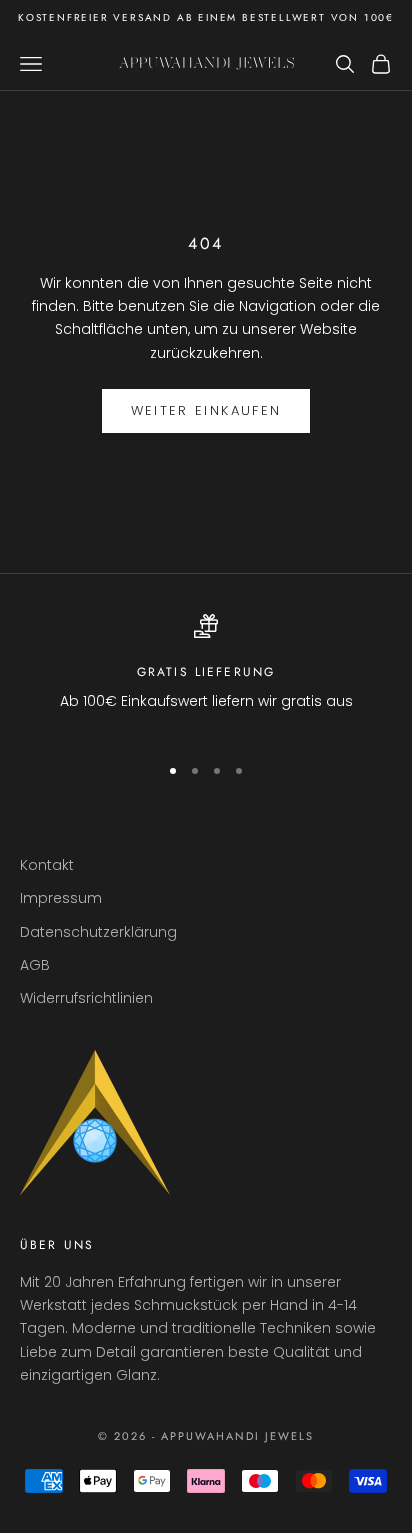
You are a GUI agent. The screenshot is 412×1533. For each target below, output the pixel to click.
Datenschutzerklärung (98, 932)
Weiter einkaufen (206, 410)
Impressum (61, 898)
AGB (35, 965)
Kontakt (47, 865)
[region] (206, 675)
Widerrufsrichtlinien (86, 998)
